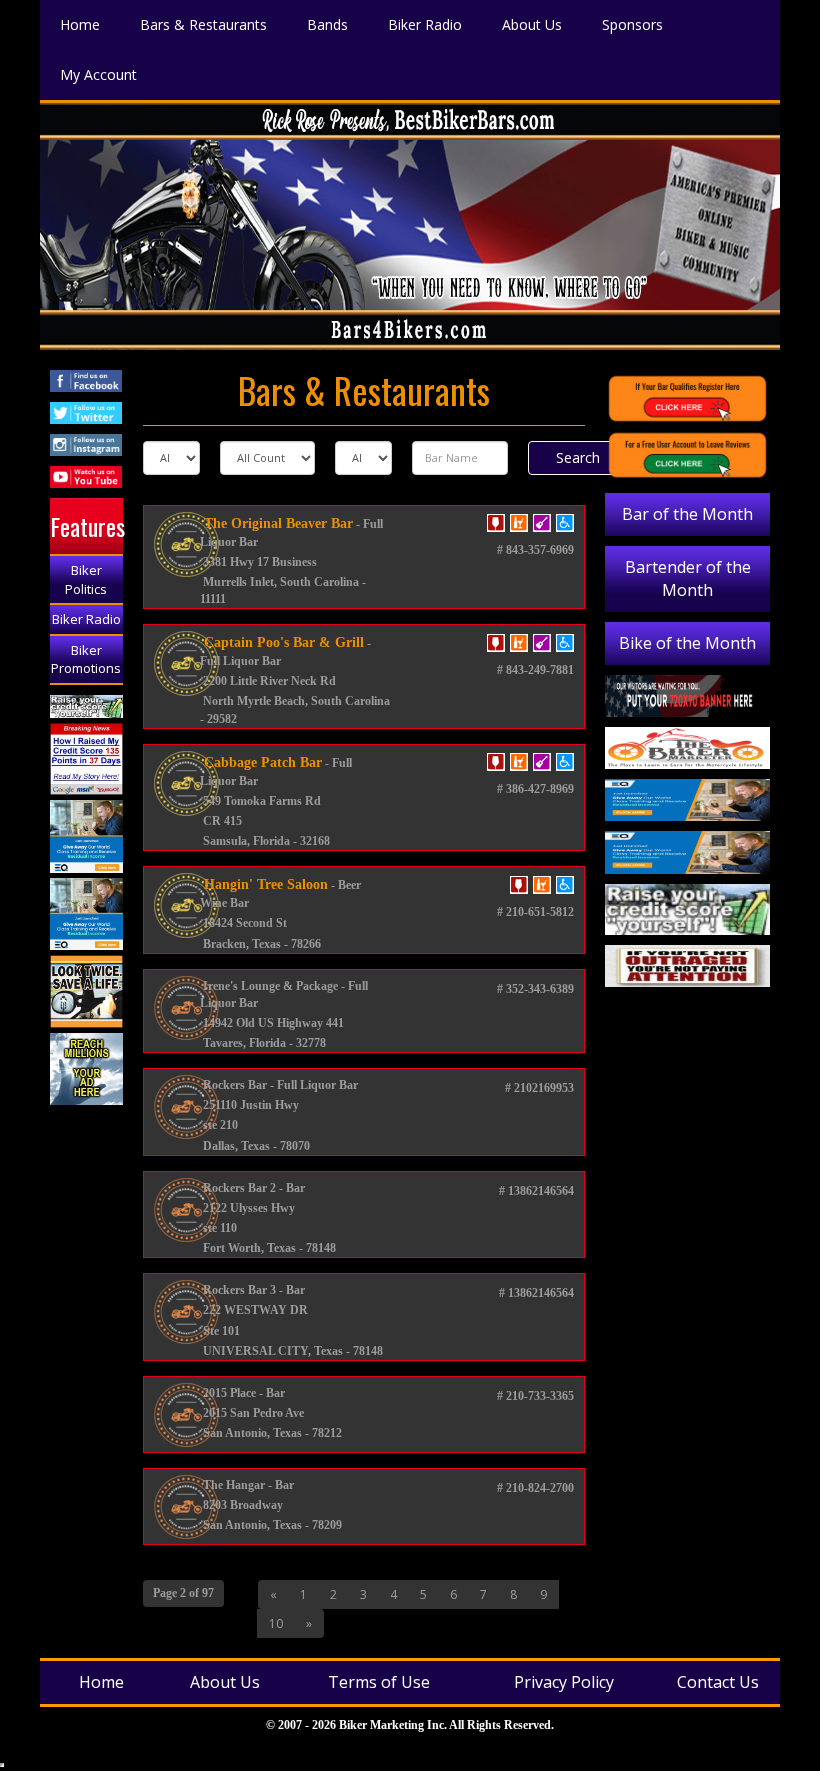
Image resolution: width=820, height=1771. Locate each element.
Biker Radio (425, 24)
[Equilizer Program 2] (86, 836)
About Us (532, 24)
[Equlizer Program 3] (687, 800)
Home (80, 24)
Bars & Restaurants (203, 24)
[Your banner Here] (687, 696)
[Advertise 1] (86, 1069)
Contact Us (718, 1682)
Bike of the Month (687, 643)
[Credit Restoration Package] (86, 706)
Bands (327, 24)
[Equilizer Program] (86, 914)
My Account (98, 74)
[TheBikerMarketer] (687, 748)
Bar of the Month (687, 514)
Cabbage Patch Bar (261, 762)
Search (578, 457)
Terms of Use (379, 1682)
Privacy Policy (564, 1682)
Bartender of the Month (688, 578)
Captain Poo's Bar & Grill (282, 642)
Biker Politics (86, 579)
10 (276, 1623)
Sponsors (632, 24)
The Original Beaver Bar (276, 523)
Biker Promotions (86, 659)
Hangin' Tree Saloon (264, 884)
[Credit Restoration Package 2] (86, 759)
